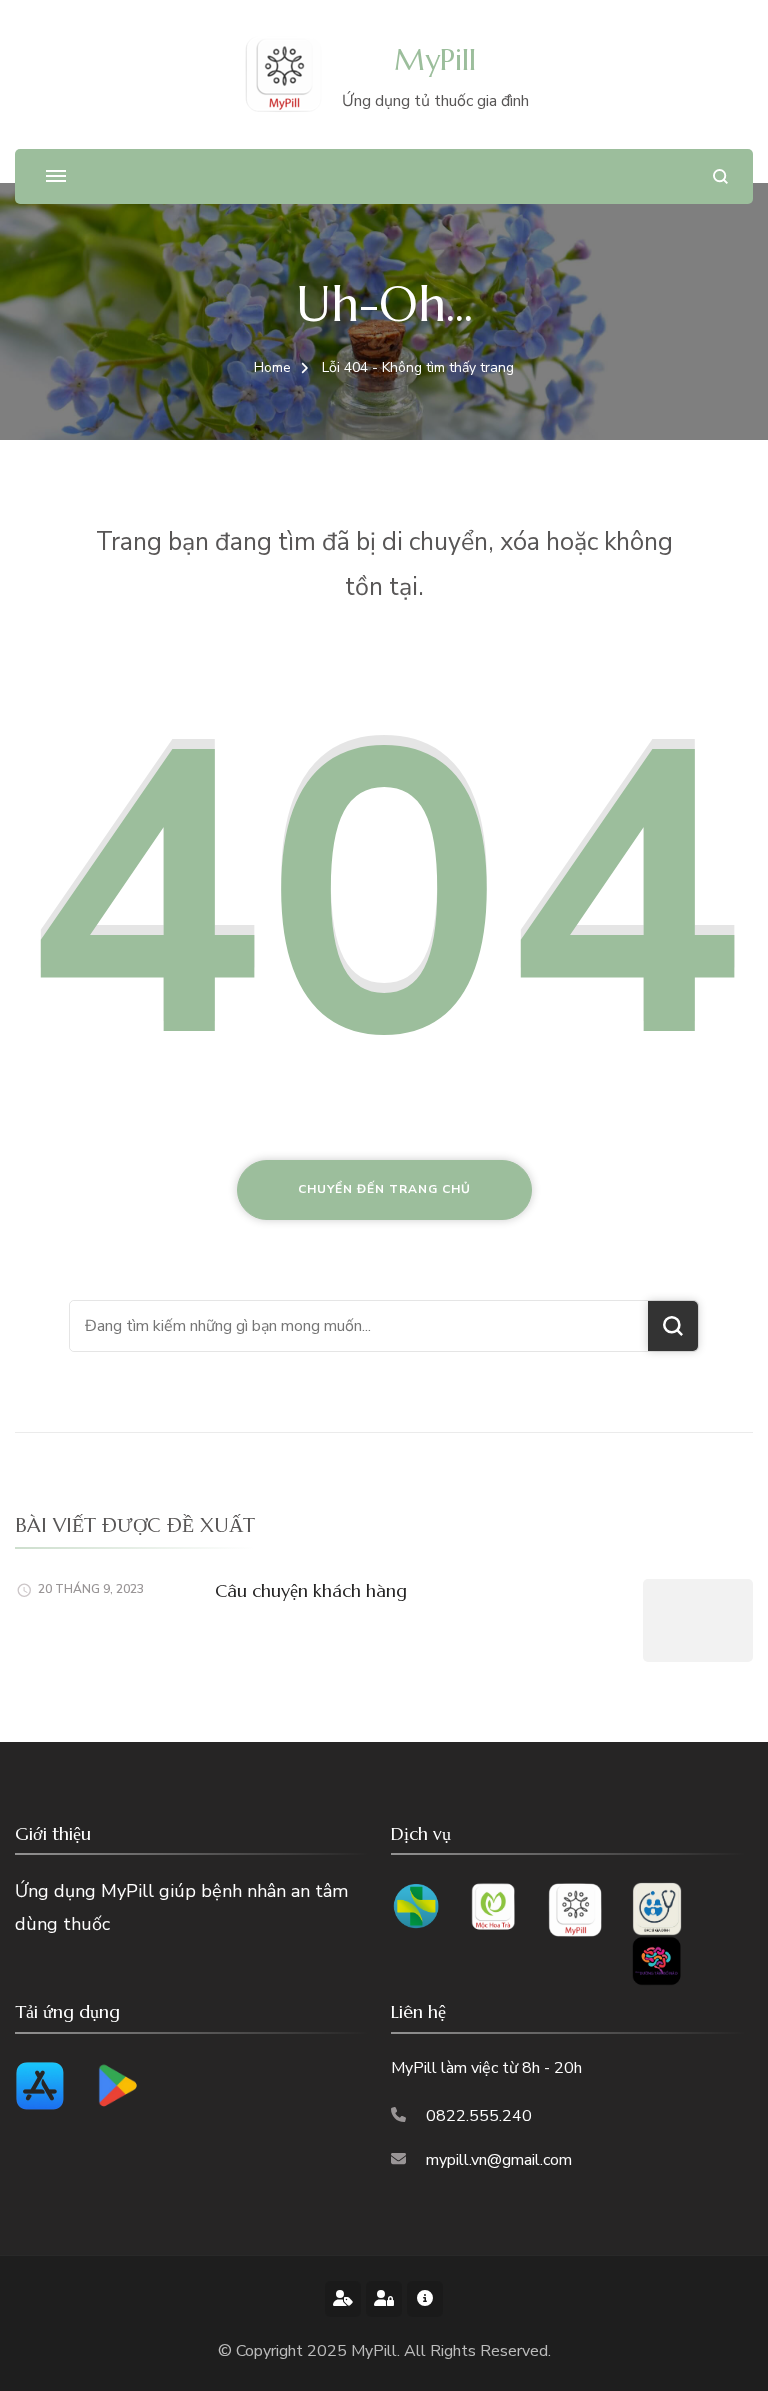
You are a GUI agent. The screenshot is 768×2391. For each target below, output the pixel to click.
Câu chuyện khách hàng (311, 1590)
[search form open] (720, 176)
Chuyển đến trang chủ (384, 1189)
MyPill (435, 59)
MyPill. (377, 2351)
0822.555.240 (479, 2116)
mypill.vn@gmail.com (499, 2160)
